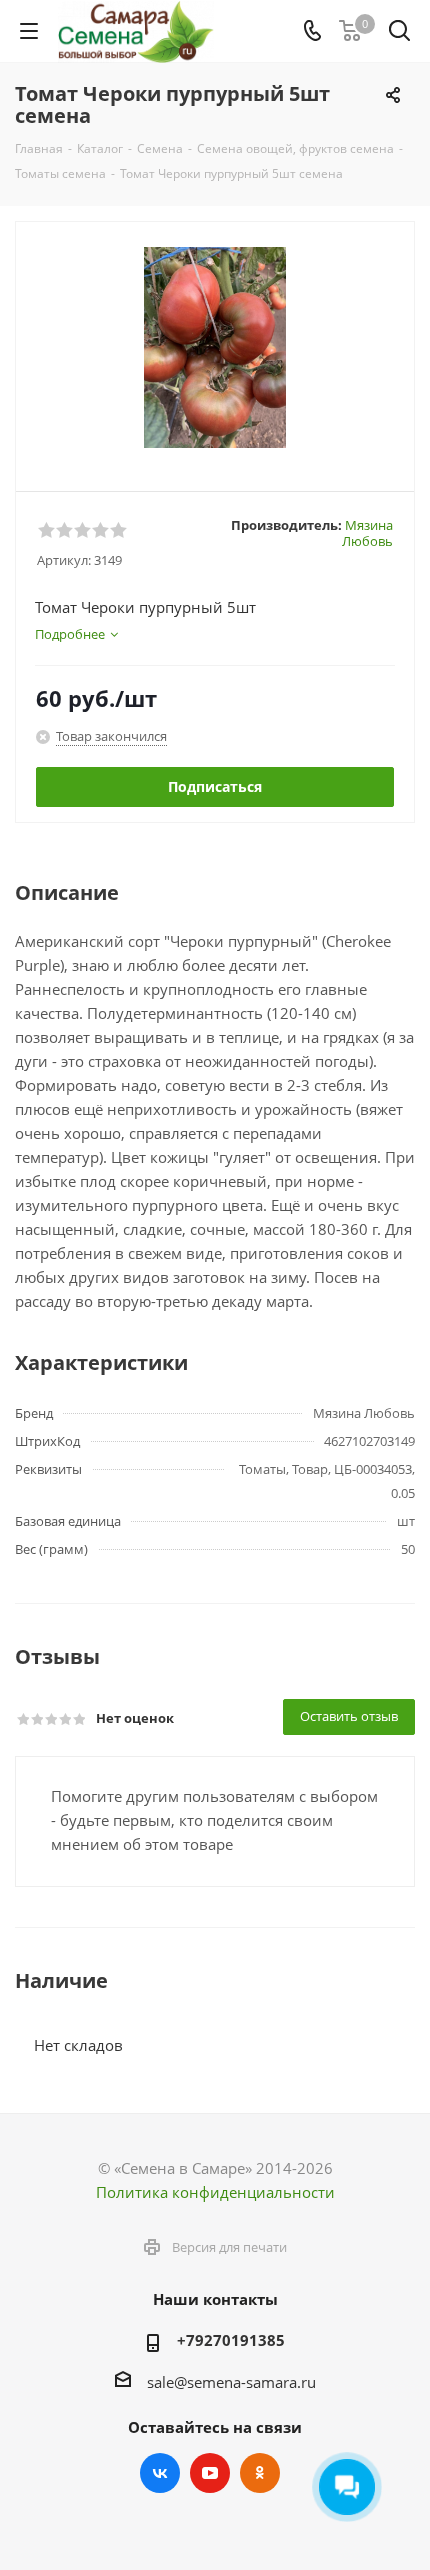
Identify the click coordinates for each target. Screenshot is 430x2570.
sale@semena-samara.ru (231, 2382)
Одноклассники (260, 2473)
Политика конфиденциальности (215, 2192)
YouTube (210, 2473)
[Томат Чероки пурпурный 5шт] (215, 347)
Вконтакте (160, 2473)
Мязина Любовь (367, 533)
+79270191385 (231, 2340)
